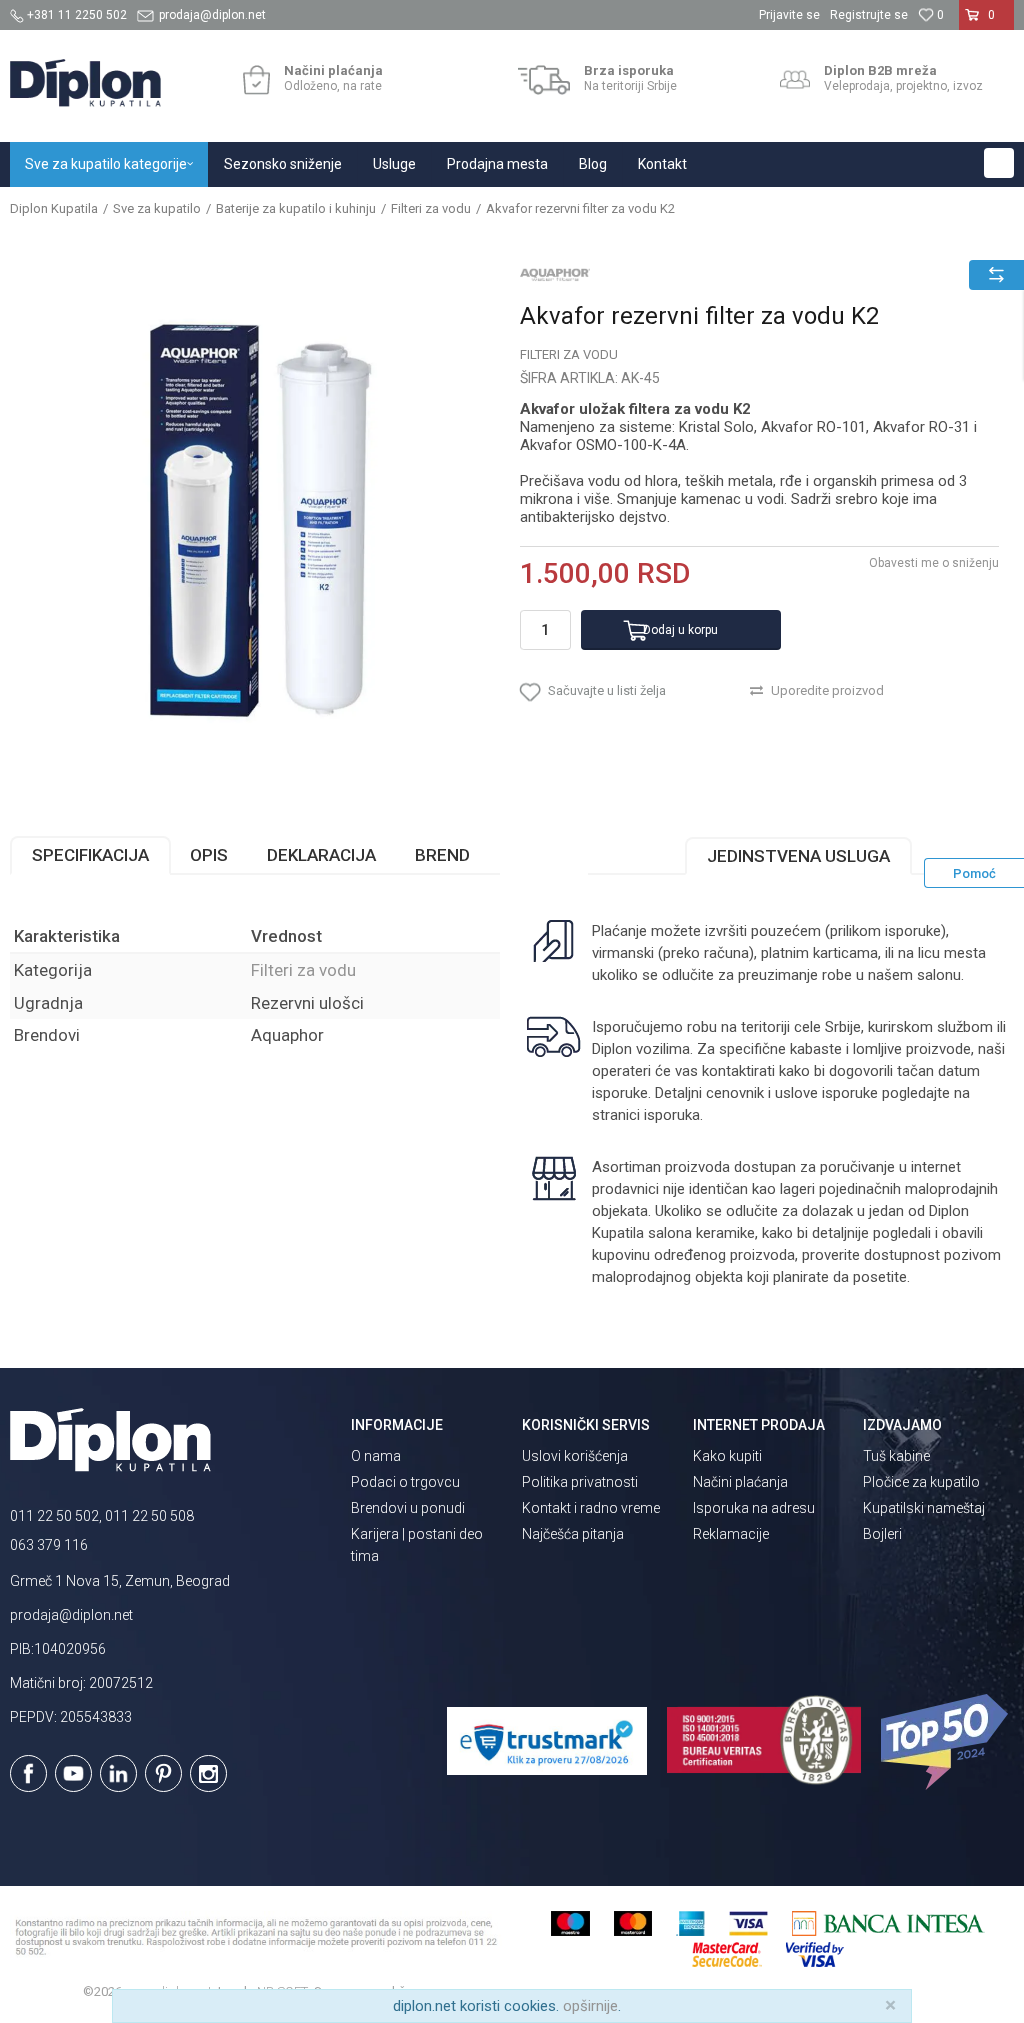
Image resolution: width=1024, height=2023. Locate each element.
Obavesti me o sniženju (934, 563)
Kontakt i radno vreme (591, 1508)
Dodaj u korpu (680, 630)
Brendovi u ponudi (408, 1508)
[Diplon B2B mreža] (795, 80)
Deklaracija (321, 855)
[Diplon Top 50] (947, 1742)
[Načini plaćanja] (256, 80)
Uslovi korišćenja (575, 1456)
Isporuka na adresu (754, 1508)
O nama (376, 1456)
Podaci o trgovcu (405, 1482)
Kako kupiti (727, 1456)
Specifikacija (90, 855)
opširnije (590, 2006)
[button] (999, 163)
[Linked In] (118, 1773)
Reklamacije (731, 1534)
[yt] (73, 1773)
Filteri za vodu (431, 208)
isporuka (672, 1115)
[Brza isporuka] (544, 80)
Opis (209, 855)
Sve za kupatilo (157, 208)
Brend (442, 855)
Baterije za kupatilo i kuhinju (296, 208)
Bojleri (882, 1534)
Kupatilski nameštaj (924, 1508)
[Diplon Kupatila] (85, 83)
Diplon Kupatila (54, 208)
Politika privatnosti (580, 1482)
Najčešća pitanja (573, 1534)
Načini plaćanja (740, 1482)
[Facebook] (28, 1773)
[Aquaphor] (555, 274)
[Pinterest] (163, 1773)
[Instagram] (208, 1773)
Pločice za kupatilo (921, 1482)
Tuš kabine (896, 1456)
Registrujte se (869, 15)
